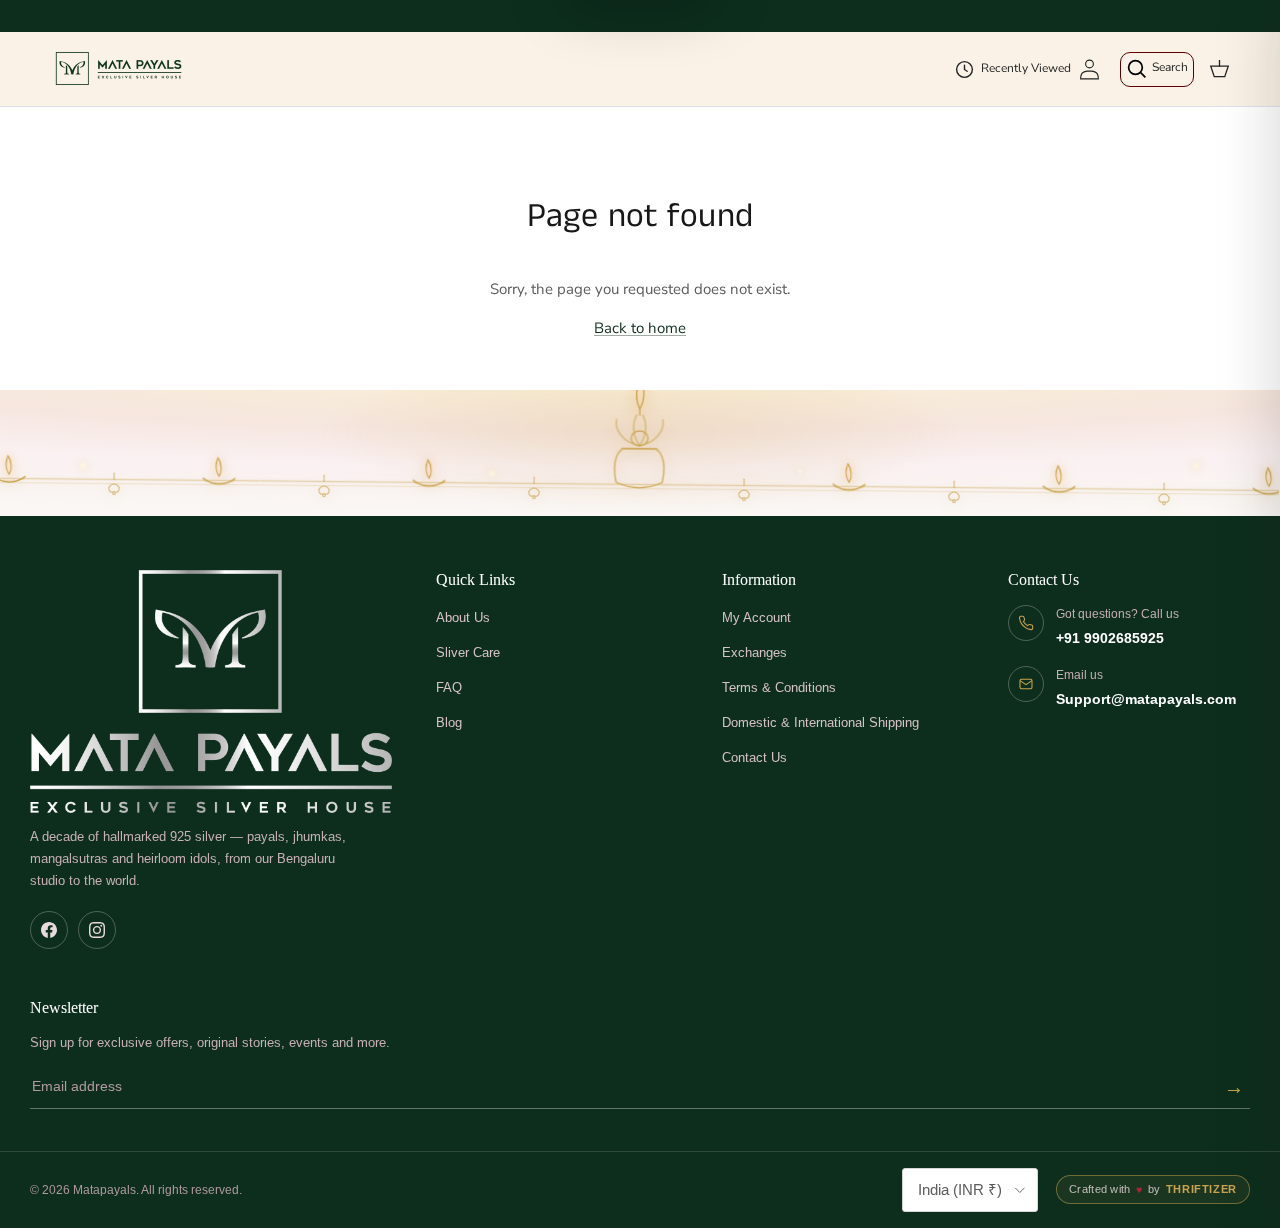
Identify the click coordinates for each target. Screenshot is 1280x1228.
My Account (756, 617)
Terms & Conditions (779, 687)
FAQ (449, 687)
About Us (463, 617)
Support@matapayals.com (1146, 699)
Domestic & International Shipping (820, 722)
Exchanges (754, 652)
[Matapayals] (120, 69)
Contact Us (754, 757)
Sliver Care (468, 652)
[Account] (1089, 69)
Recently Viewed (1026, 68)
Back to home (640, 328)
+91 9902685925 (1110, 638)
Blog (449, 722)
